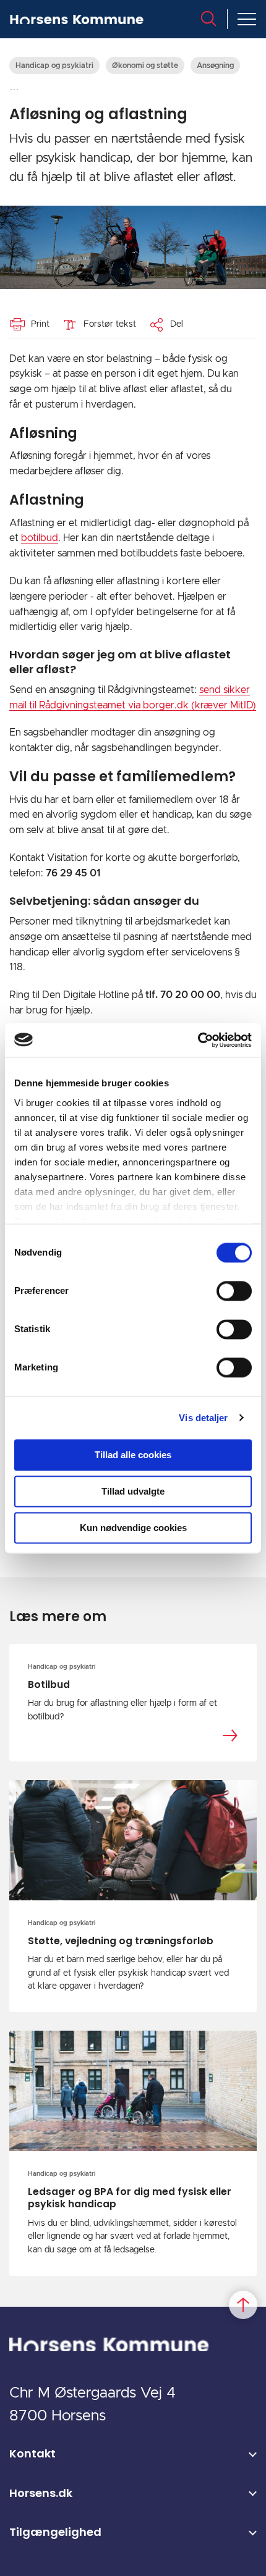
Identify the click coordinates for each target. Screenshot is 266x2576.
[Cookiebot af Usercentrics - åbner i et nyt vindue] (198, 1040)
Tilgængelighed (55, 2532)
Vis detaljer (203, 1418)
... (15, 87)
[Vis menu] (247, 19)
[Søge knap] (208, 19)
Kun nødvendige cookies (133, 1528)
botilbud (40, 538)
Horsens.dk (41, 2493)
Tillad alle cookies (133, 1455)
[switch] (234, 1291)
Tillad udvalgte (133, 1491)
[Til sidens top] (243, 2305)
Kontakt (32, 2453)
